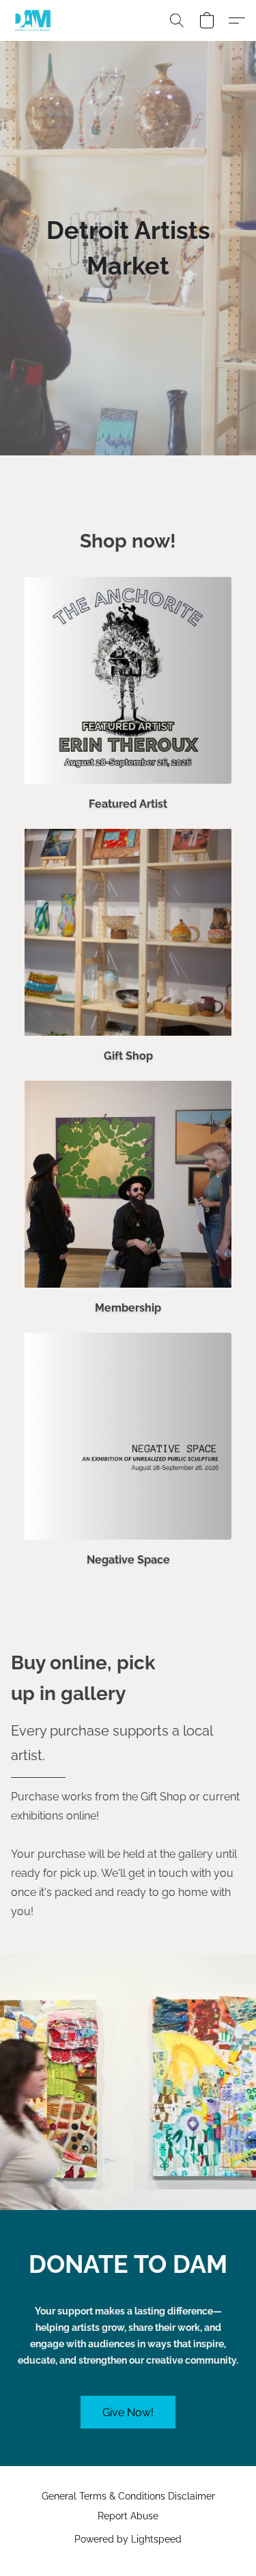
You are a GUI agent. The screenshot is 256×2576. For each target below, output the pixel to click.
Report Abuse (128, 2516)
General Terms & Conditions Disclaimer (128, 2496)
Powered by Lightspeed (128, 2539)
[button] (34, 20)
